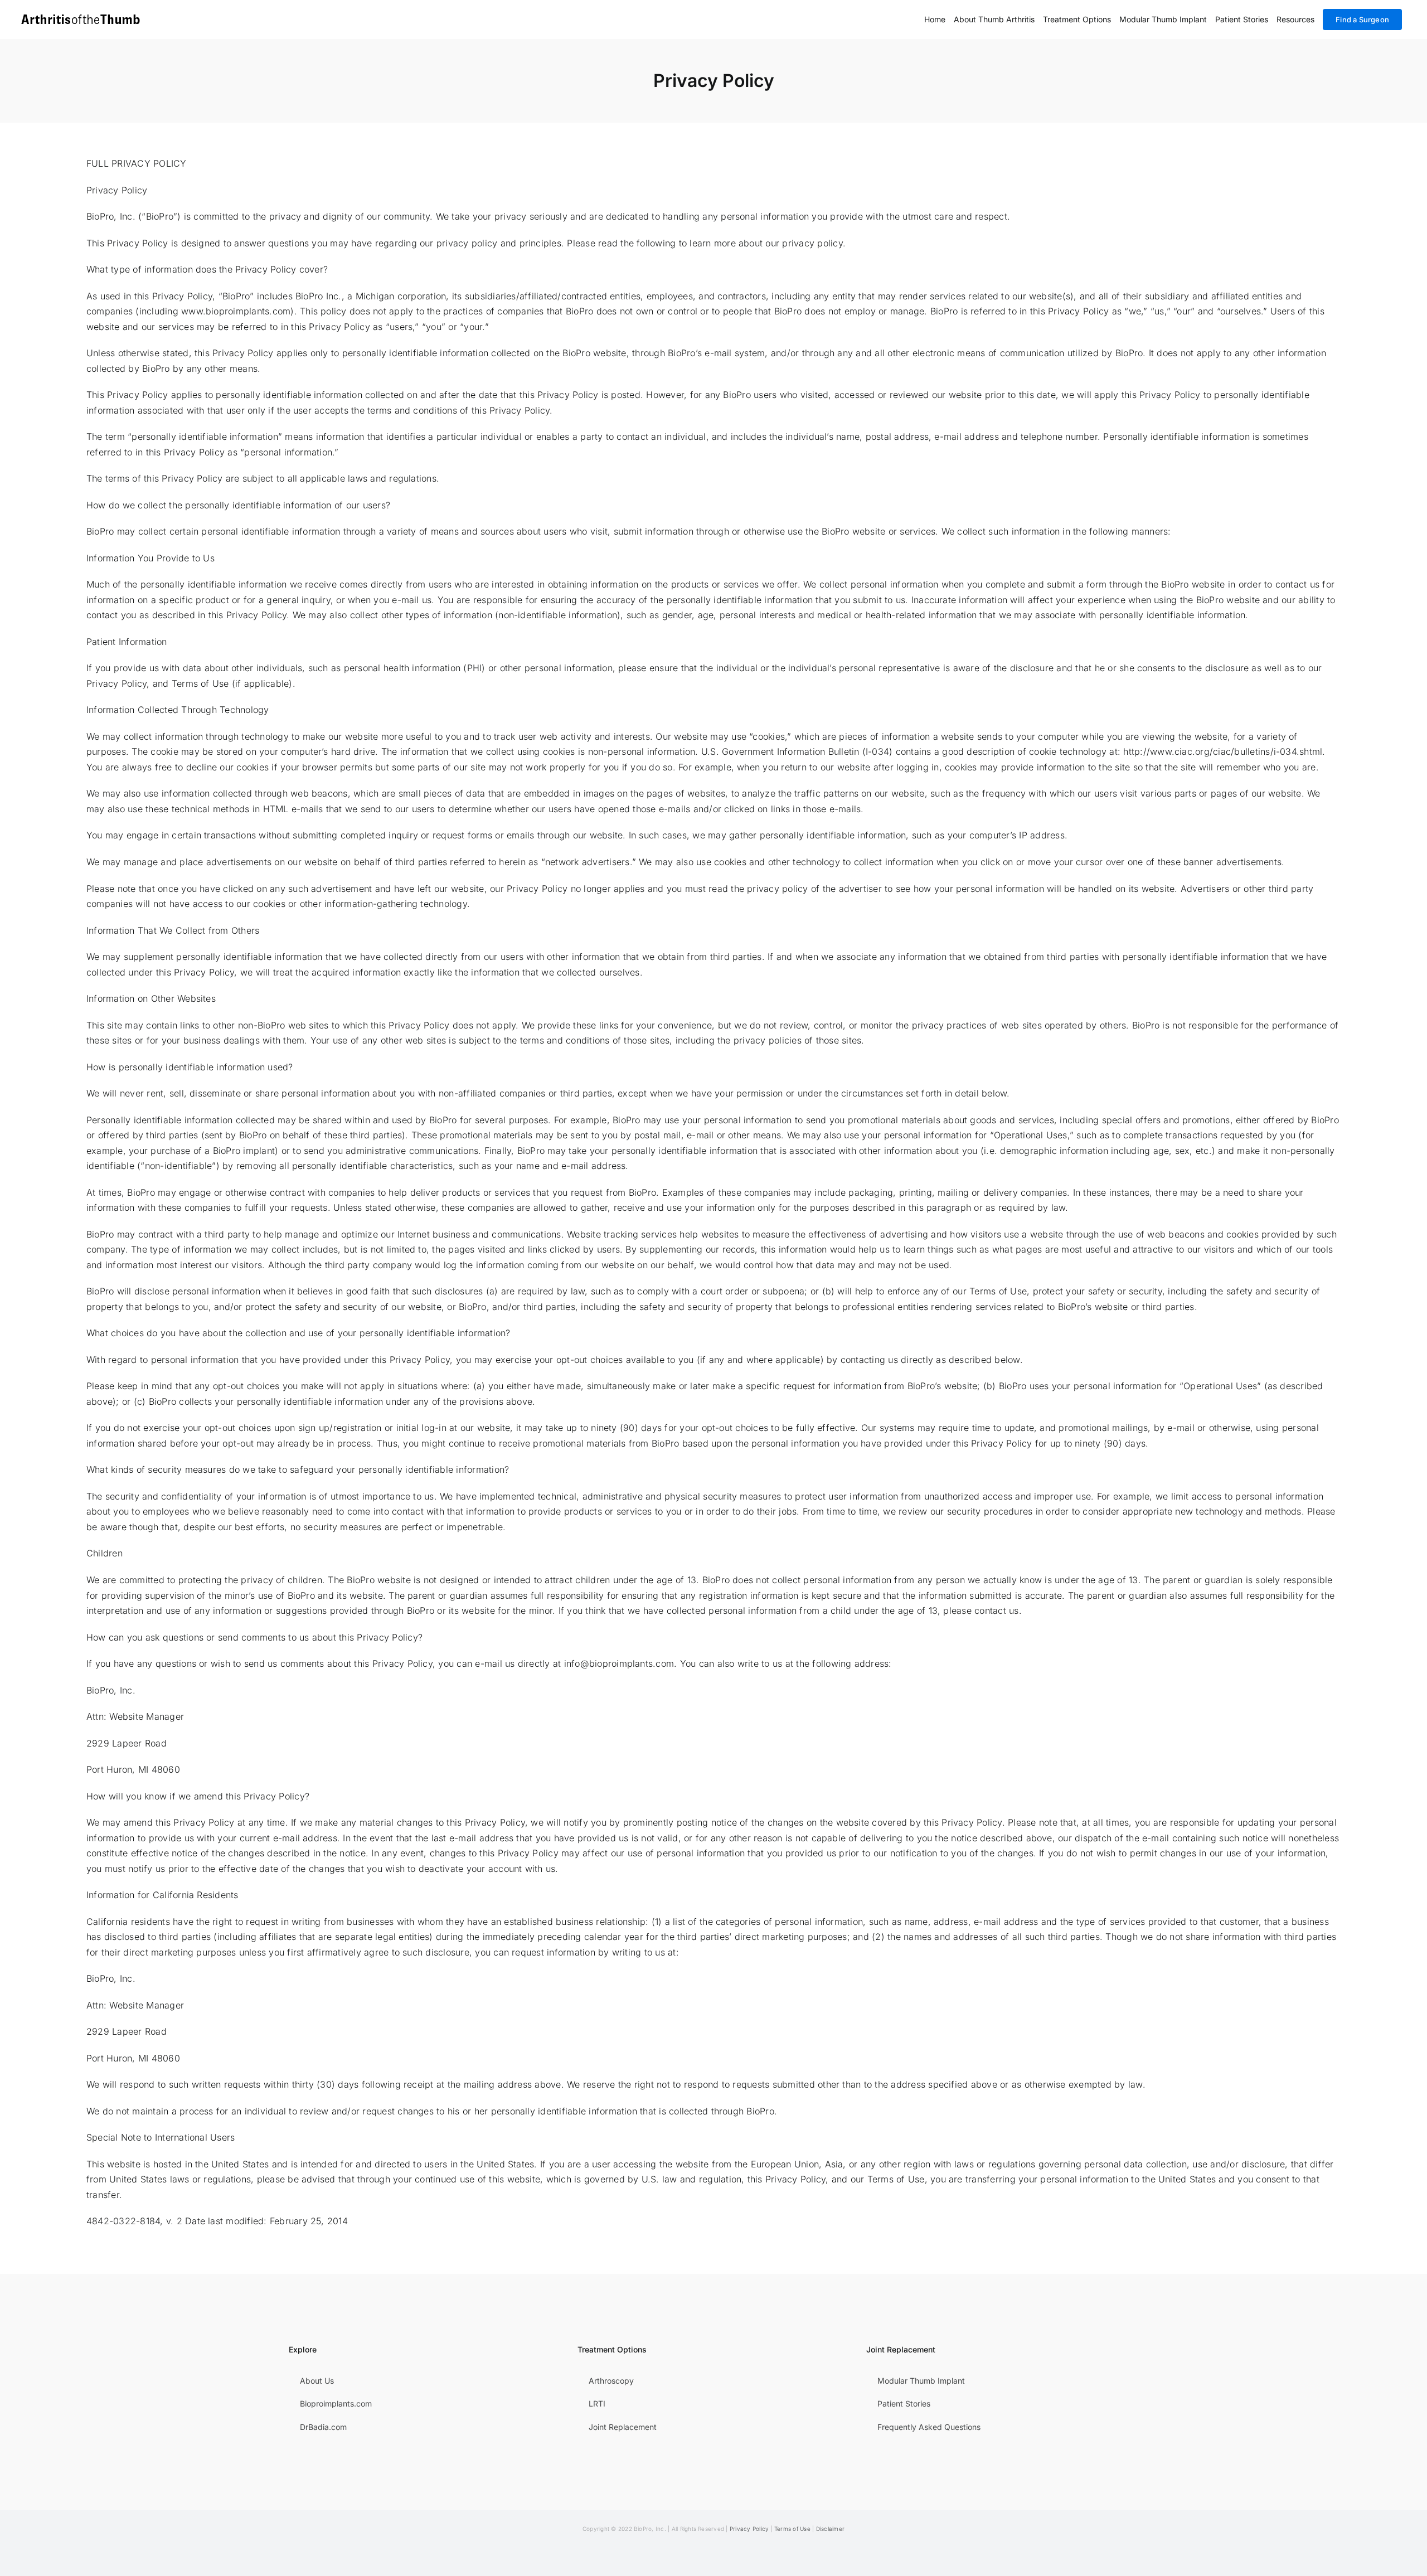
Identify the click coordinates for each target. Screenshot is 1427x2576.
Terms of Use (792, 2529)
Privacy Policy (749, 2529)
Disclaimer (830, 2529)
